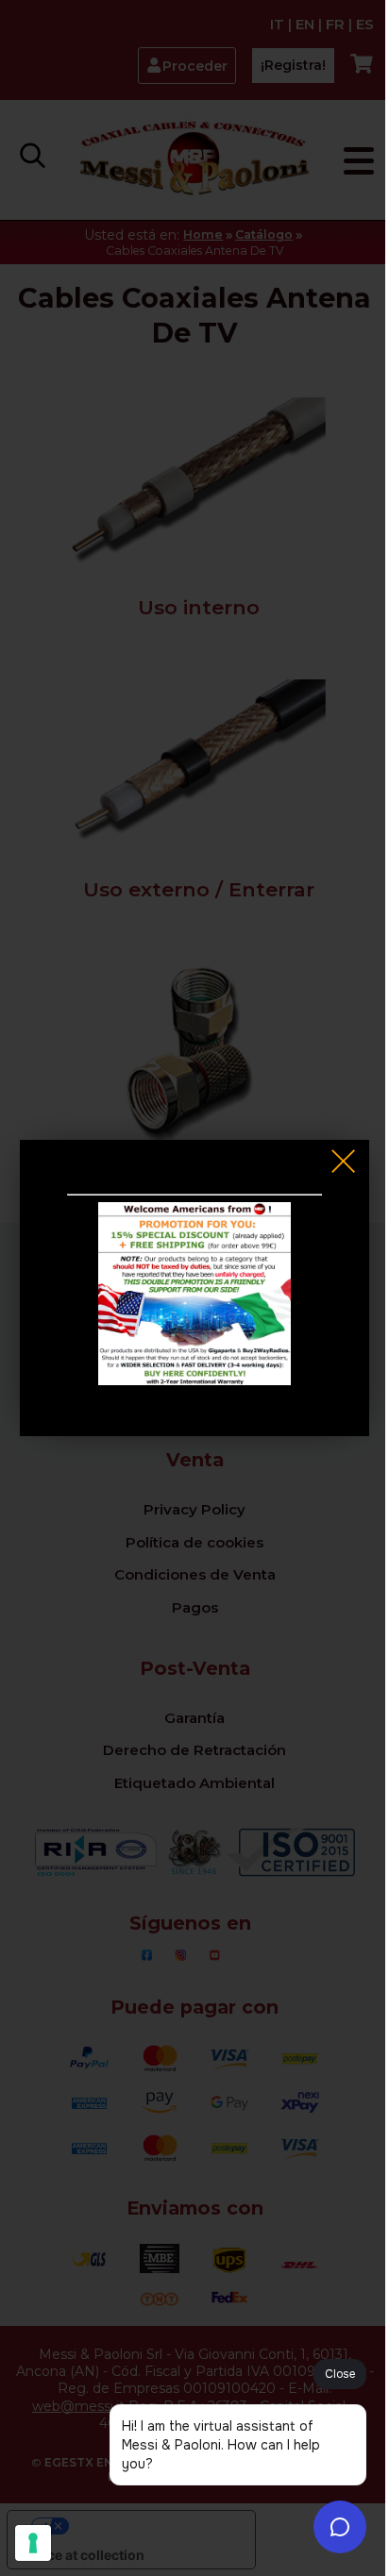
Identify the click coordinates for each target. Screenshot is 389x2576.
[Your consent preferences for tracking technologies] (33, 2543)
